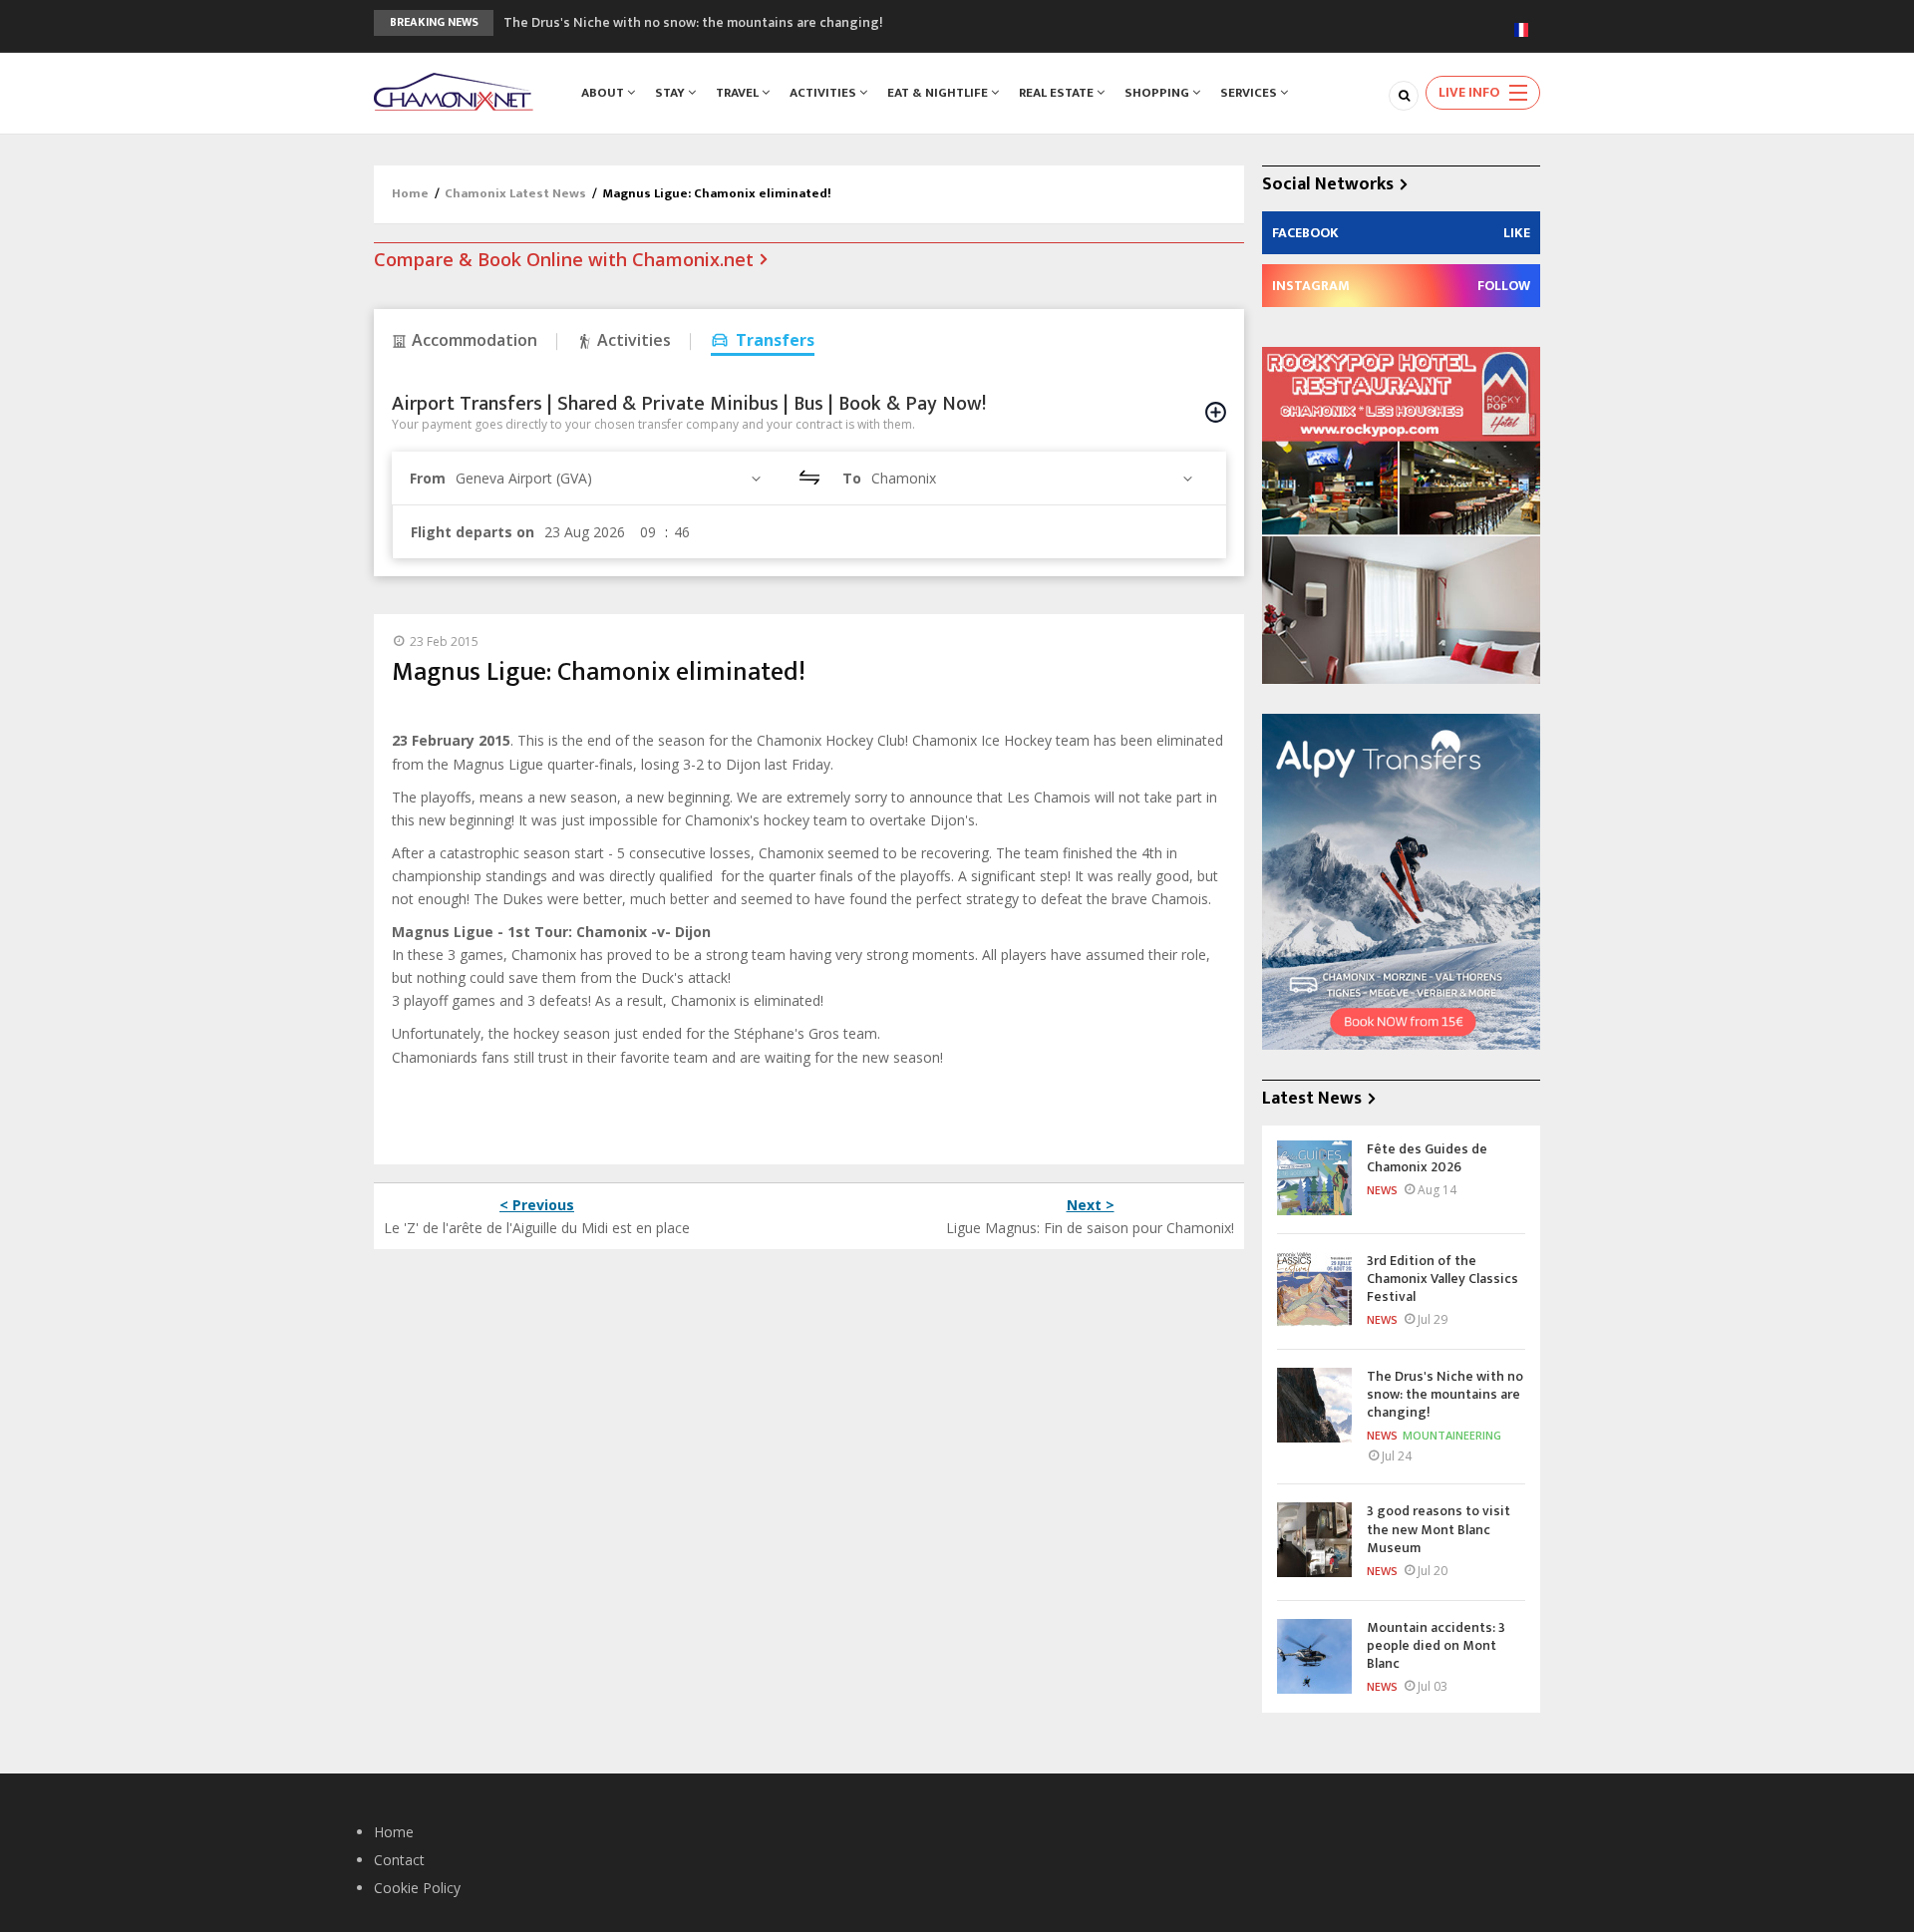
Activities (824, 93)
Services (1250, 93)
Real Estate (1058, 93)
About (604, 93)
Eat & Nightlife (939, 93)
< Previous (537, 1205)
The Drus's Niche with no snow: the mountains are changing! (693, 22)
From (428, 478)
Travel (739, 93)
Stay (671, 93)
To (852, 478)
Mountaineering (1452, 1435)
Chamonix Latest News (515, 193)
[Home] (454, 90)
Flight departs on (473, 532)
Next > (1091, 1205)
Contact (399, 1860)
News (1382, 1190)
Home (410, 193)
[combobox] (611, 478)
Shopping (1158, 93)
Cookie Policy (417, 1888)
